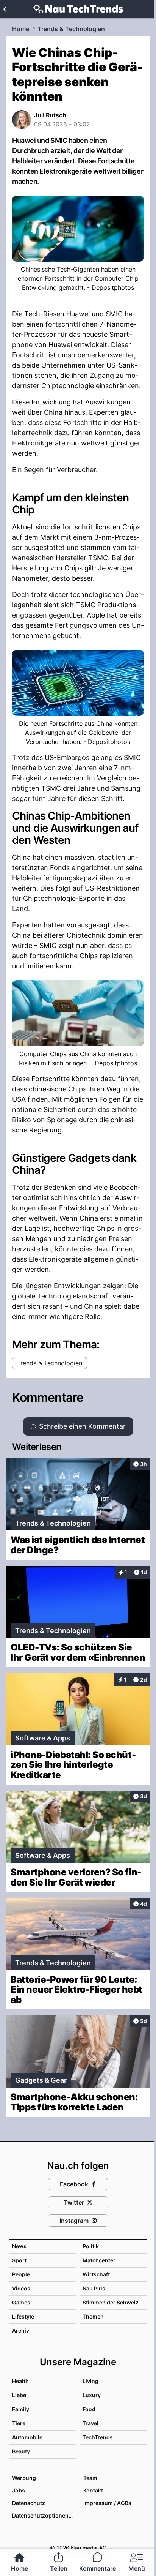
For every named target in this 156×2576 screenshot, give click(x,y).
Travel (90, 2423)
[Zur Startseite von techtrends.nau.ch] (78, 9)
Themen (93, 2316)
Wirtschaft (96, 2274)
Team (90, 2478)
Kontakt (93, 2490)
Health (20, 2381)
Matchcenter (99, 2260)
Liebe (19, 2395)
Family (21, 2409)
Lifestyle (23, 2316)
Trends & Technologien (71, 29)
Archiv (21, 2330)
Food (89, 2409)
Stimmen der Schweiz (111, 2302)
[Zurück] (5, 9)
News (19, 2246)
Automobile (27, 2437)
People (21, 2274)
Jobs (19, 2490)
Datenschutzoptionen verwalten (44, 2515)
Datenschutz (29, 2503)
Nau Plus (94, 2288)
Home (21, 29)
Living (90, 2381)
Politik (91, 2246)
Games (21, 2302)
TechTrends (98, 2437)
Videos (21, 2288)
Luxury (92, 2395)
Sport (19, 2260)
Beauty (21, 2451)
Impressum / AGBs (107, 2503)
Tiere (19, 2423)
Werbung (24, 2478)
